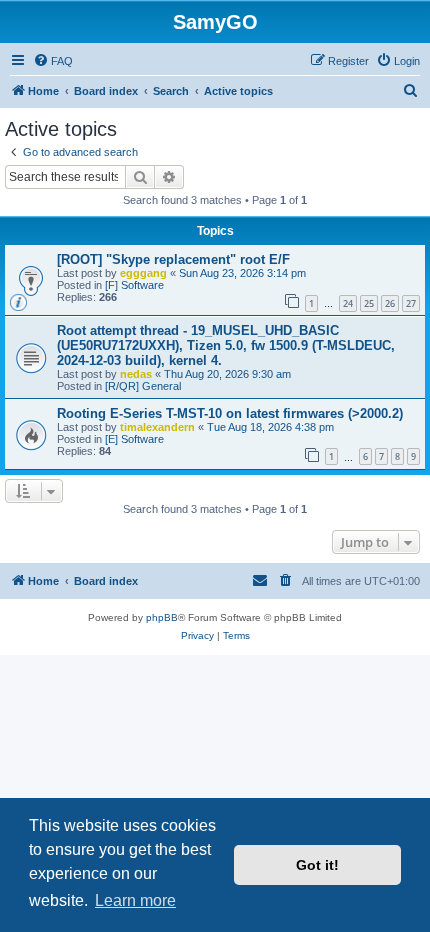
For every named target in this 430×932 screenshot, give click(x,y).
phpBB (162, 617)
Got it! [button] (317, 865)
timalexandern (157, 427)
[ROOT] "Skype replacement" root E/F (173, 259)
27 (411, 303)
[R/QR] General (143, 386)
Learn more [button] (135, 900)
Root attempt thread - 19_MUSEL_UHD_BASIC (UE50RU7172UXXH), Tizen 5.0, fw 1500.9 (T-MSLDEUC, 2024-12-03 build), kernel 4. (226, 345)
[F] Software (134, 285)
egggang (143, 273)
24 (348, 303)
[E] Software (134, 439)
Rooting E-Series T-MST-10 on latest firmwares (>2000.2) (230, 413)
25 (369, 303)
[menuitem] (53, 61)
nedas (136, 374)
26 (390, 303)
